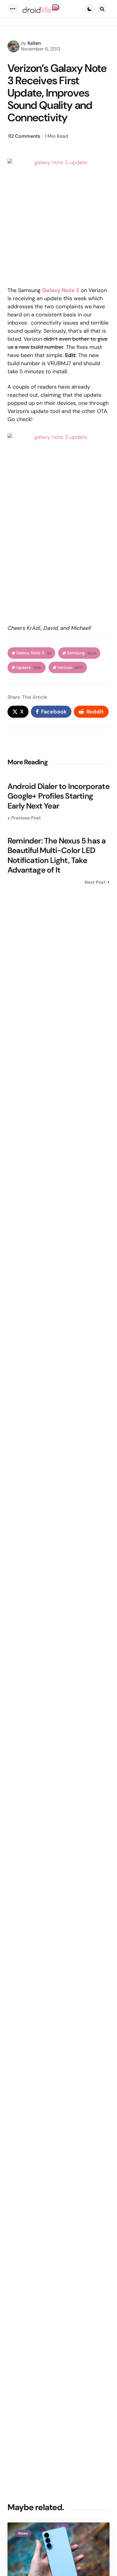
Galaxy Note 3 (34, 653)
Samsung (81, 653)
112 (24, 136)
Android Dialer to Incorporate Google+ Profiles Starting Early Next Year (58, 796)
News (23, 2533)
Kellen (34, 43)
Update (29, 668)
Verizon (70, 668)
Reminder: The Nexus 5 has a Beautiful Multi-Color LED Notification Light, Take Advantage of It (57, 855)
